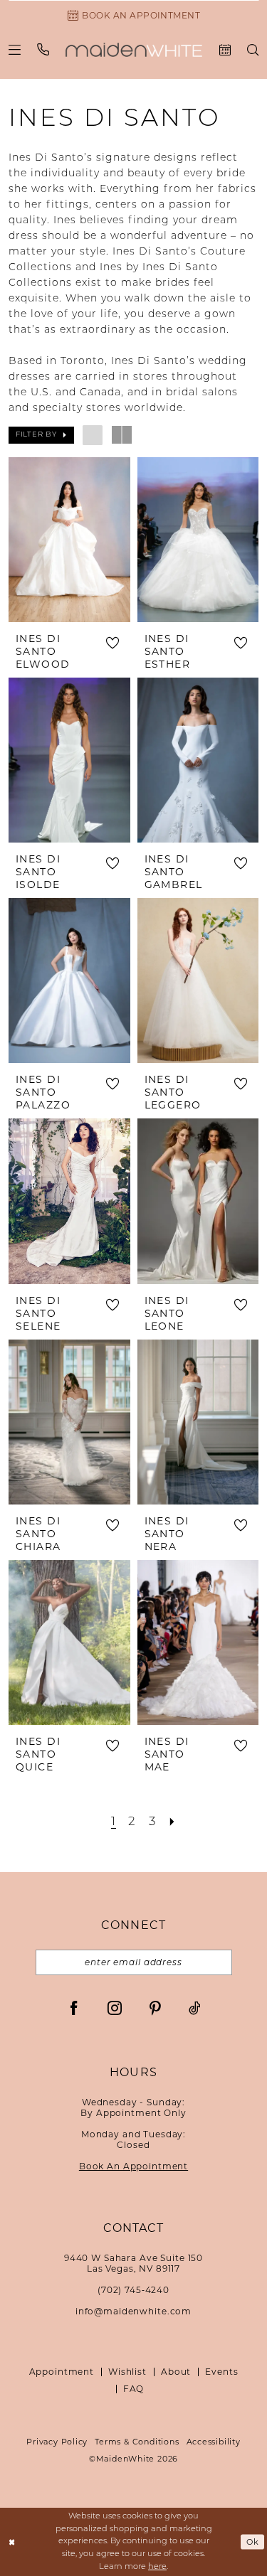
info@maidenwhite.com (133, 2311)
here (157, 2567)
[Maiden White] (134, 50)
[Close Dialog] (12, 2542)
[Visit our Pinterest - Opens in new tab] (155, 2008)
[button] (15, 49)
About (176, 2372)
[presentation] (69, 540)
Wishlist (127, 2372)
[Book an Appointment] (225, 50)
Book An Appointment (133, 2166)
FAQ (134, 2389)
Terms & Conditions (137, 2442)
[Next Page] (172, 1823)
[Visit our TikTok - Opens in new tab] (195, 2008)
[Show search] (253, 50)
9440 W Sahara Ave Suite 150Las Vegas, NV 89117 (133, 2263)
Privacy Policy (57, 2442)
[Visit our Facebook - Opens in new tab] (74, 2008)
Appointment (62, 2372)
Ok (253, 2542)
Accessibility (214, 2442)
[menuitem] (15, 49)
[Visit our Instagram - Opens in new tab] (115, 2008)
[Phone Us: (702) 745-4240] (43, 49)
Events (221, 2372)
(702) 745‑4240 (133, 2290)
